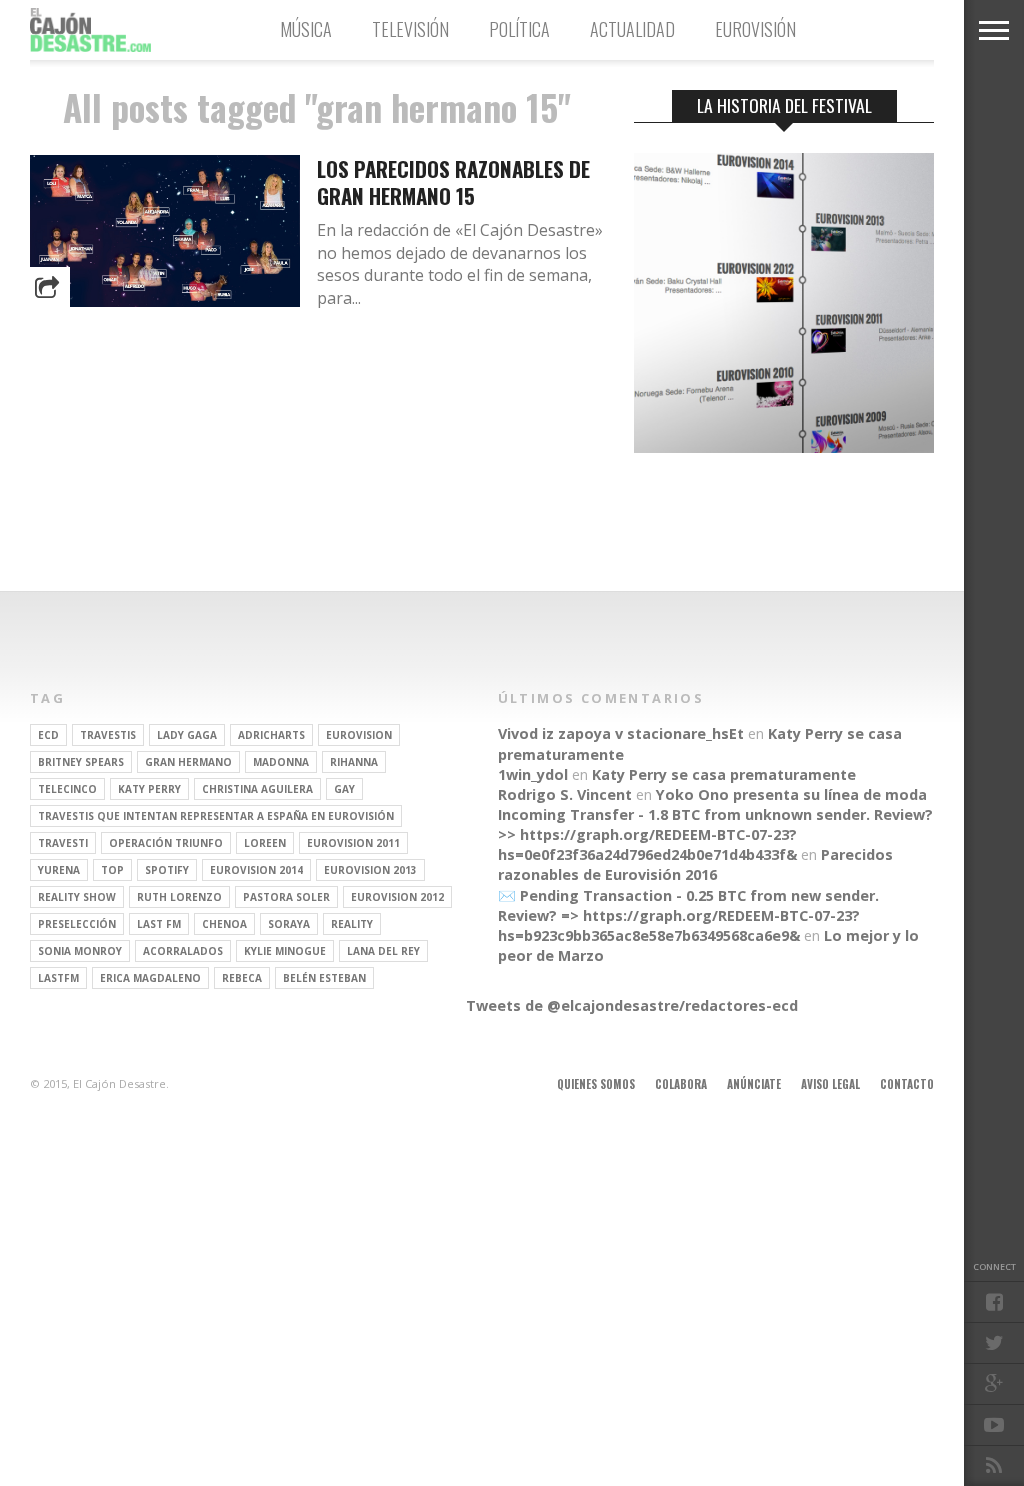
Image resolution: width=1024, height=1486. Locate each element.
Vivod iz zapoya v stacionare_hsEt (621, 733)
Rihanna (354, 762)
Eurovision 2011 (353, 843)
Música (306, 29)
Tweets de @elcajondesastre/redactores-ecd (632, 1005)
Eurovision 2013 (370, 870)
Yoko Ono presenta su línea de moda (791, 794)
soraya (289, 924)
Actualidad (632, 29)
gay (344, 789)
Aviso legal (830, 1084)
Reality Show (77, 897)
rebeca (242, 978)
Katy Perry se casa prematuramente (724, 774)
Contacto (907, 1084)
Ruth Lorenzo (179, 897)
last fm (159, 924)
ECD (48, 735)
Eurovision (359, 735)
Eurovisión (755, 29)
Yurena (59, 870)
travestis (108, 735)
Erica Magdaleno (150, 978)
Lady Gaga (187, 735)
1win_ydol (533, 774)
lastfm (58, 978)
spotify (167, 870)
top (112, 870)
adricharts (271, 735)
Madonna (281, 762)
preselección (77, 924)
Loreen (265, 843)
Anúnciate (754, 1084)
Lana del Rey (383, 951)
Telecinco (67, 789)
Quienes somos (596, 1084)
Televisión (410, 29)
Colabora (681, 1084)
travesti (63, 843)
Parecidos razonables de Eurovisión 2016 (695, 864)
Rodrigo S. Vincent (565, 794)
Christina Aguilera (257, 789)
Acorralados (183, 951)
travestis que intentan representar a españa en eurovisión (216, 816)
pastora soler (286, 897)
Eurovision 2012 (397, 897)
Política (519, 29)
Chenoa (224, 924)
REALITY (352, 924)
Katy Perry (149, 789)
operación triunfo (166, 843)
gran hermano (188, 762)
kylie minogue (285, 951)
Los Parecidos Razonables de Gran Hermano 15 (453, 182)
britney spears (81, 762)
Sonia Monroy (80, 951)
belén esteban (324, 978)
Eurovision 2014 (256, 870)
